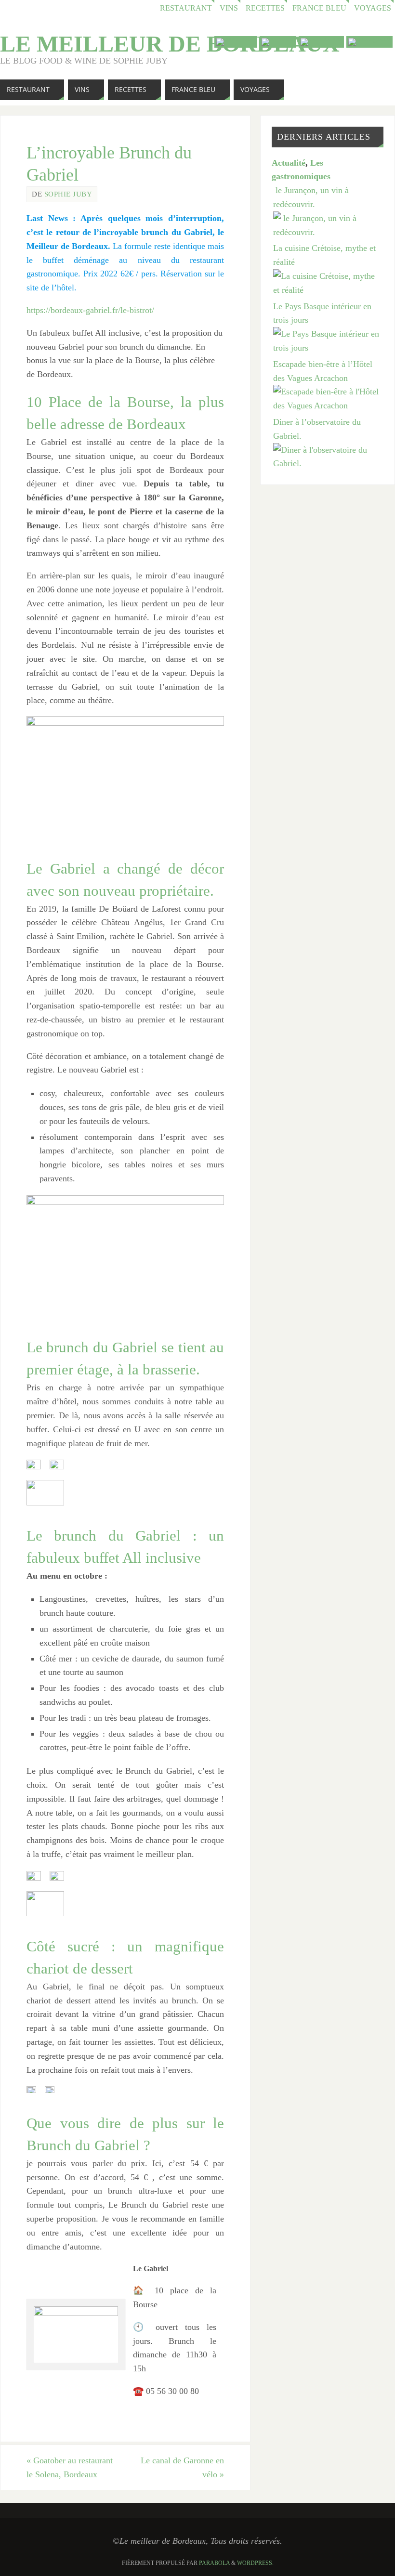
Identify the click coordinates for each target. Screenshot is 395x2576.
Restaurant (186, 8)
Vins (229, 8)
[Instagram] (369, 42)
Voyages (373, 8)
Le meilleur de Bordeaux (170, 44)
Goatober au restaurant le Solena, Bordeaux (70, 2467)
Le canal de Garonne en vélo (182, 2467)
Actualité (289, 163)
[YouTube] (236, 42)
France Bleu (319, 8)
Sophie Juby (68, 194)
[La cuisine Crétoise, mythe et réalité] (328, 290)
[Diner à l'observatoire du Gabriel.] (328, 463)
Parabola (214, 2563)
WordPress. (255, 2563)
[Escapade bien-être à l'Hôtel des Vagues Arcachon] (328, 405)
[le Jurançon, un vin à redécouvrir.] (328, 232)
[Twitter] (278, 42)
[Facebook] (321, 42)
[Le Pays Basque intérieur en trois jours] (328, 348)
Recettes (265, 8)
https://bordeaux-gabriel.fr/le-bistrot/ (90, 310)
